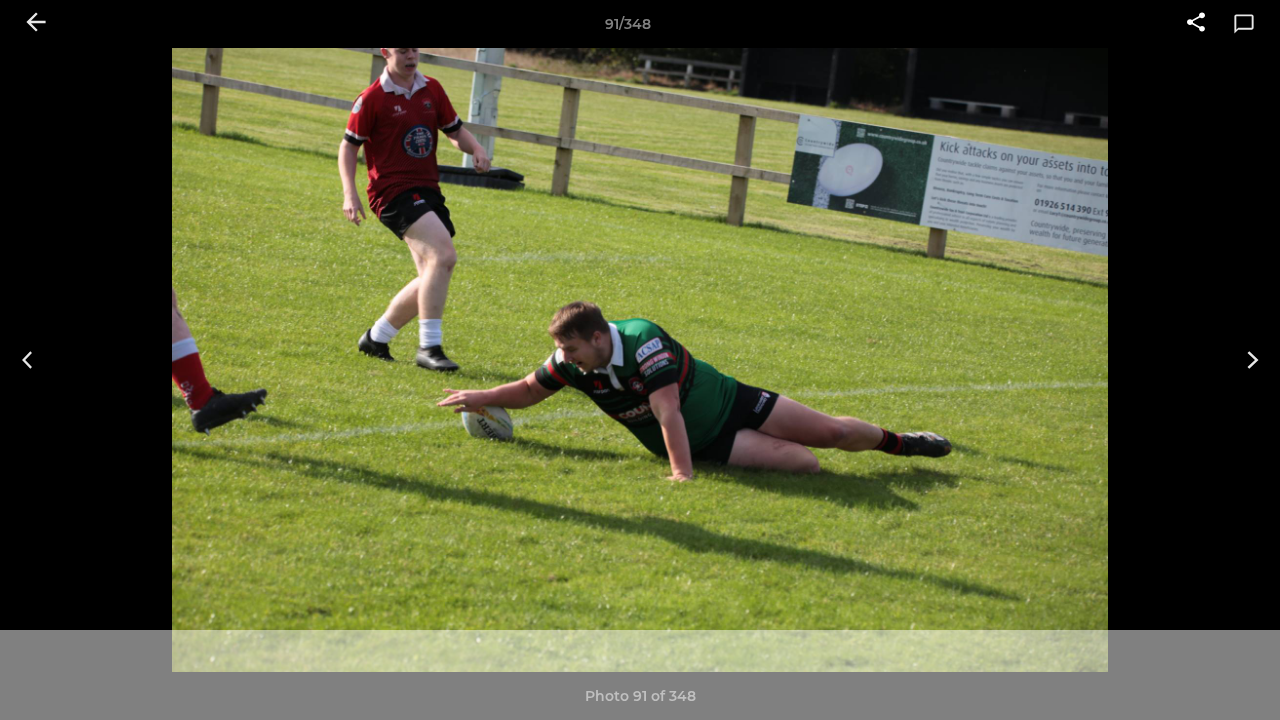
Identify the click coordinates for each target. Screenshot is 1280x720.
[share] (1196, 24)
